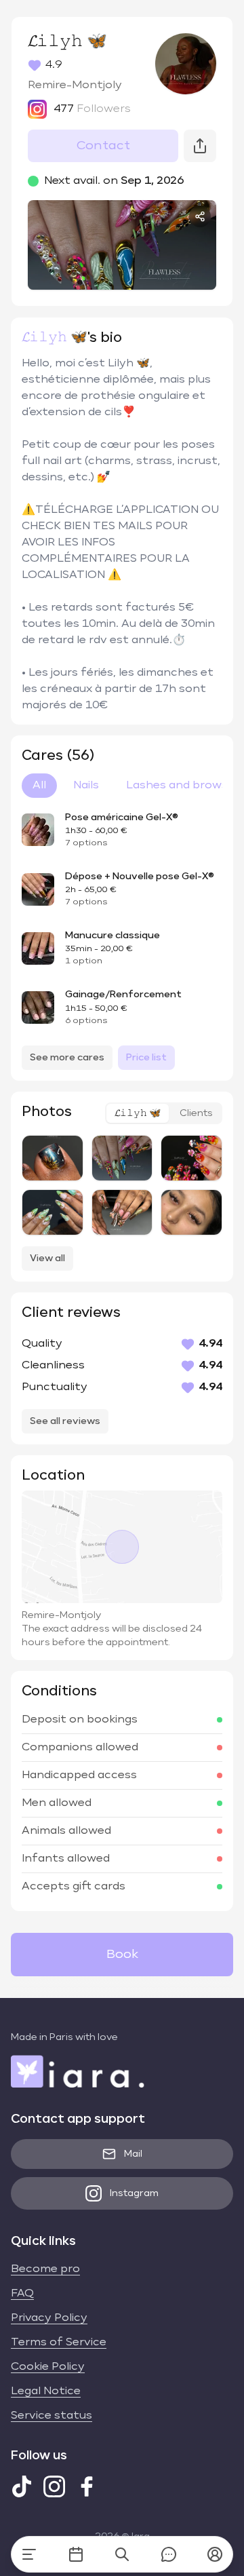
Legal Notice (46, 2391)
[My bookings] (76, 2554)
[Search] (122, 2554)
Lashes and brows (177, 786)
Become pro (45, 2269)
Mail (133, 2154)
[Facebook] (87, 2486)
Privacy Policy (49, 2318)
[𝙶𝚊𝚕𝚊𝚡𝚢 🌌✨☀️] (53, 1158)
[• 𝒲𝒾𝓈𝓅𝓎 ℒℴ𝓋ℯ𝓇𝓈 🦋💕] (191, 1212)
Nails (86, 786)
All (39, 786)
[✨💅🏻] (122, 1158)
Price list (146, 1058)
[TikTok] (22, 2486)
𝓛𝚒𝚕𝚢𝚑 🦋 (138, 1113)
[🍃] (53, 1212)
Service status (52, 2416)
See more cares (67, 1058)
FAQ (22, 2294)
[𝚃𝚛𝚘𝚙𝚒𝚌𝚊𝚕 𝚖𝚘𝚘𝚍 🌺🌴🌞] (191, 1158)
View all (47, 1258)
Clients (196, 1113)
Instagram (134, 2193)
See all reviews (65, 1421)
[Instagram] (54, 2486)
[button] (215, 2554)
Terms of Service (59, 2343)
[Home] (29, 2554)
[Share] (200, 216)
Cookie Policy (48, 2367)
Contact (103, 146)
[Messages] (169, 2554)
